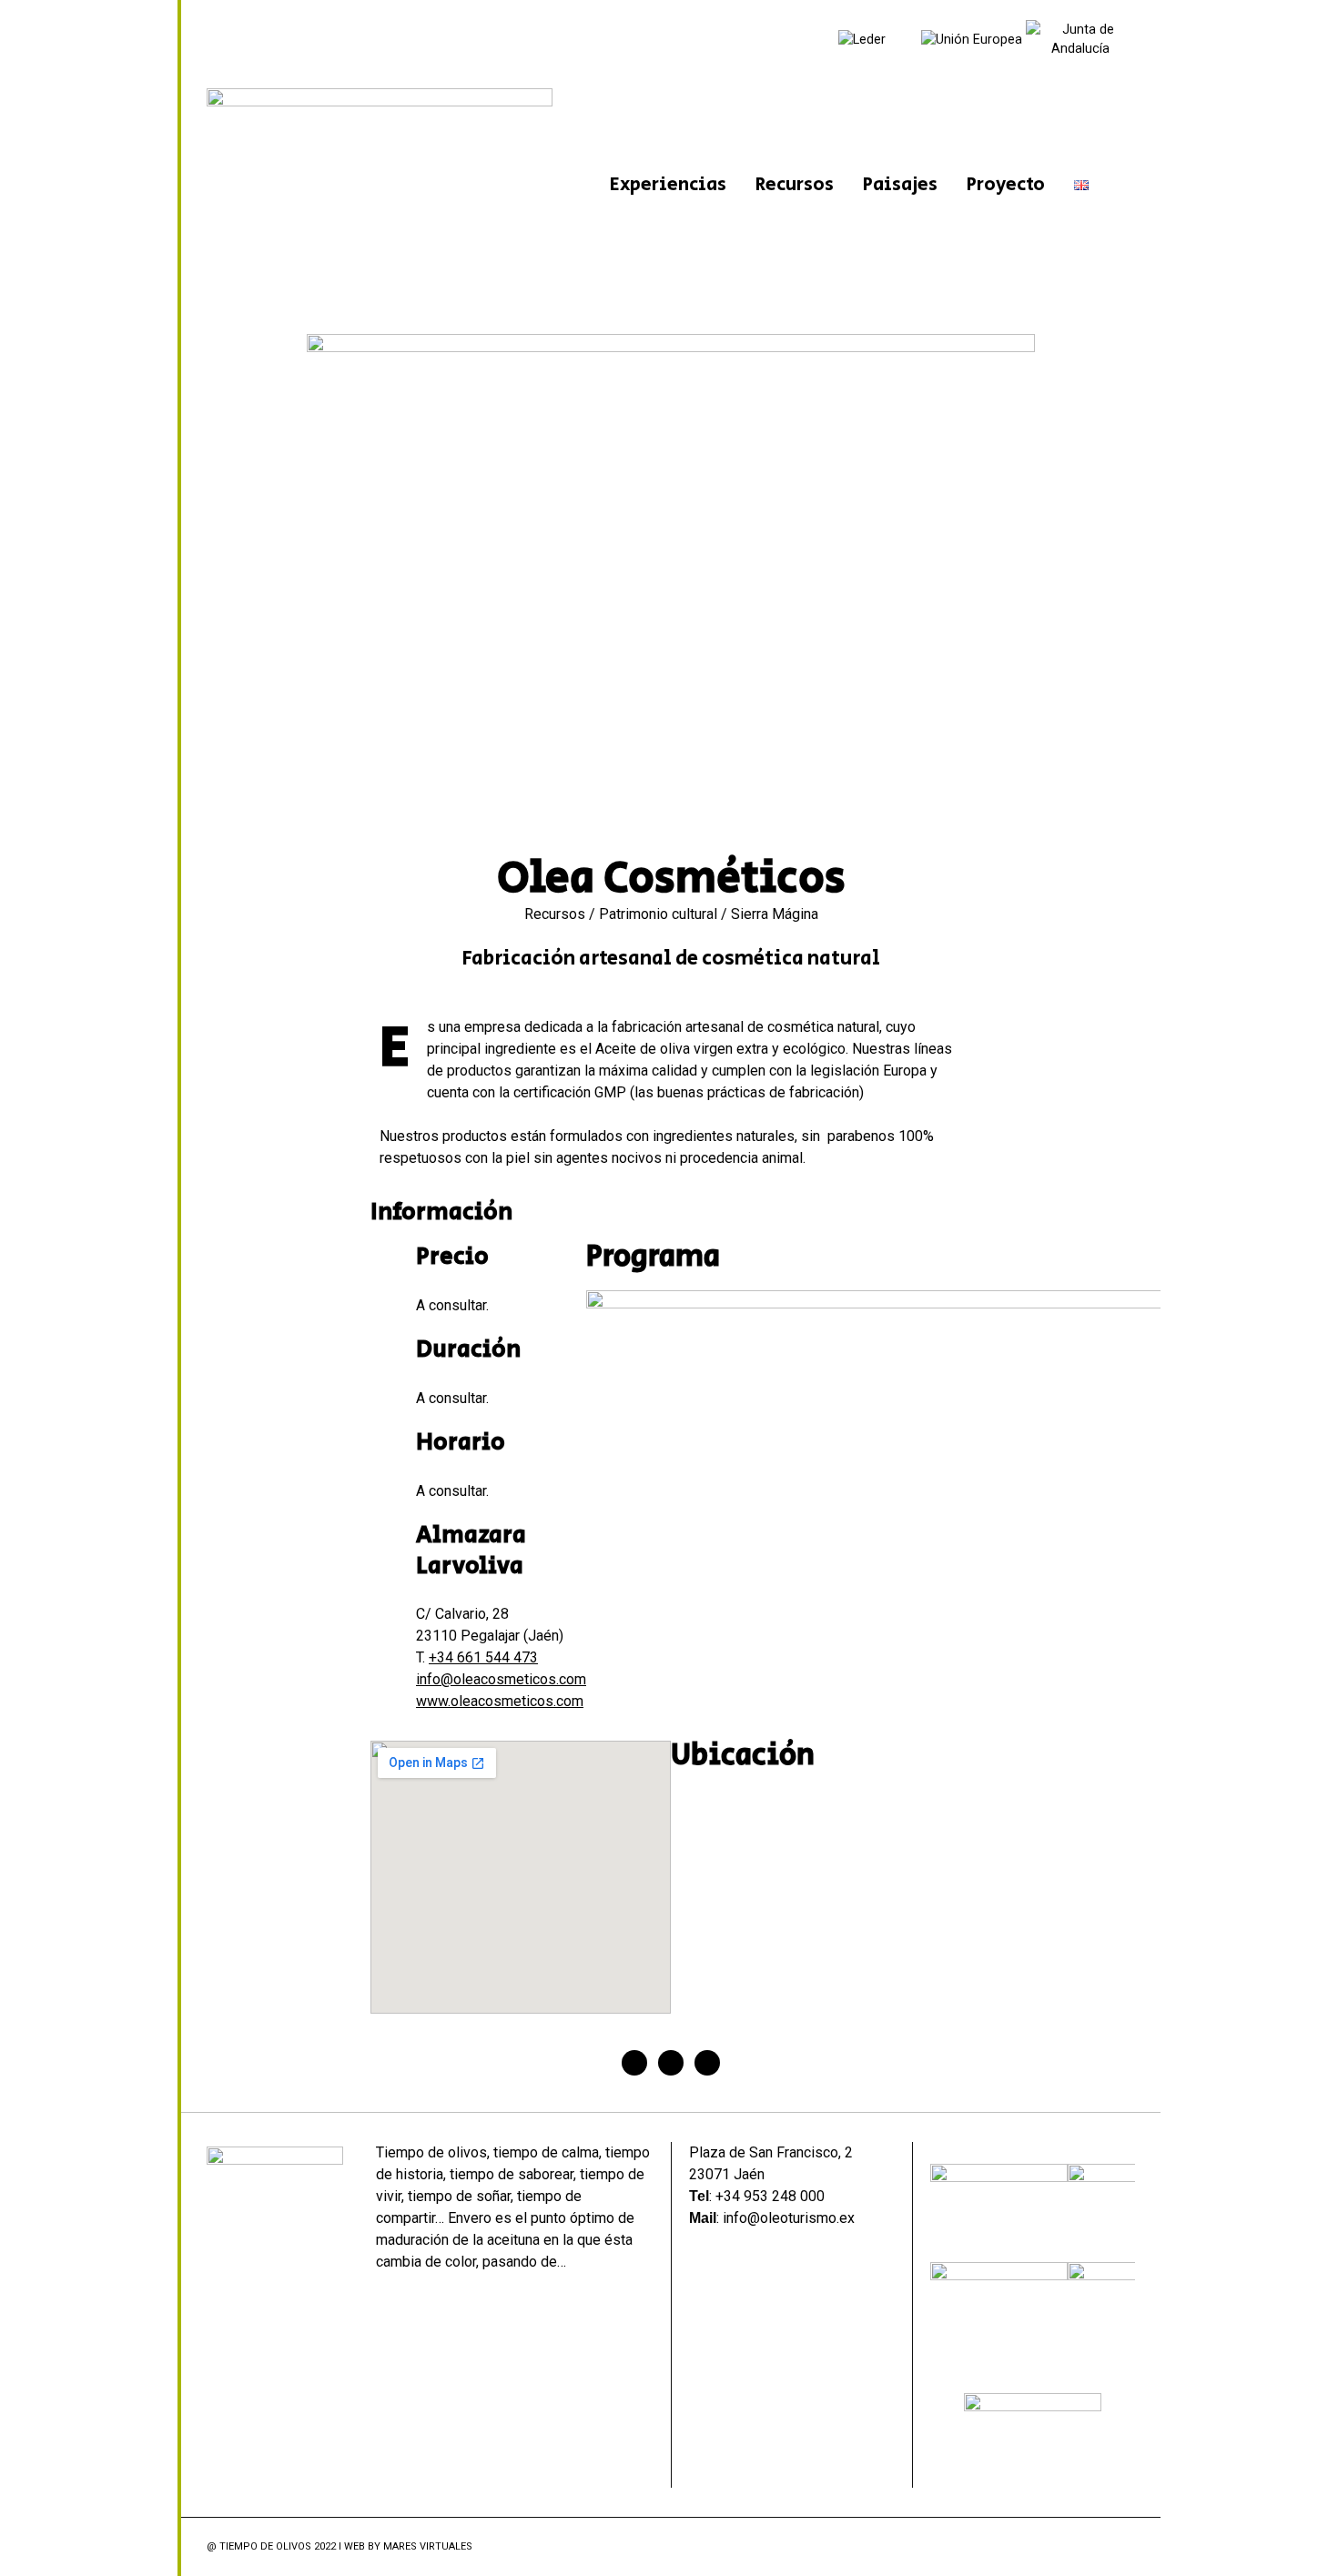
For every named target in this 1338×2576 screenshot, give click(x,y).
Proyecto (1006, 185)
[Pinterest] (707, 2063)
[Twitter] (671, 2063)
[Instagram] (1101, 2547)
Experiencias (668, 185)
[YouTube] (1125, 2547)
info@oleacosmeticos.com (501, 1679)
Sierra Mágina (775, 914)
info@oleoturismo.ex (789, 2218)
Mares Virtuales (428, 2546)
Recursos (795, 185)
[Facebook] (634, 2063)
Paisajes (900, 185)
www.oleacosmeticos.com (500, 1701)
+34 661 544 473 (483, 1657)
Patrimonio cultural (658, 914)
